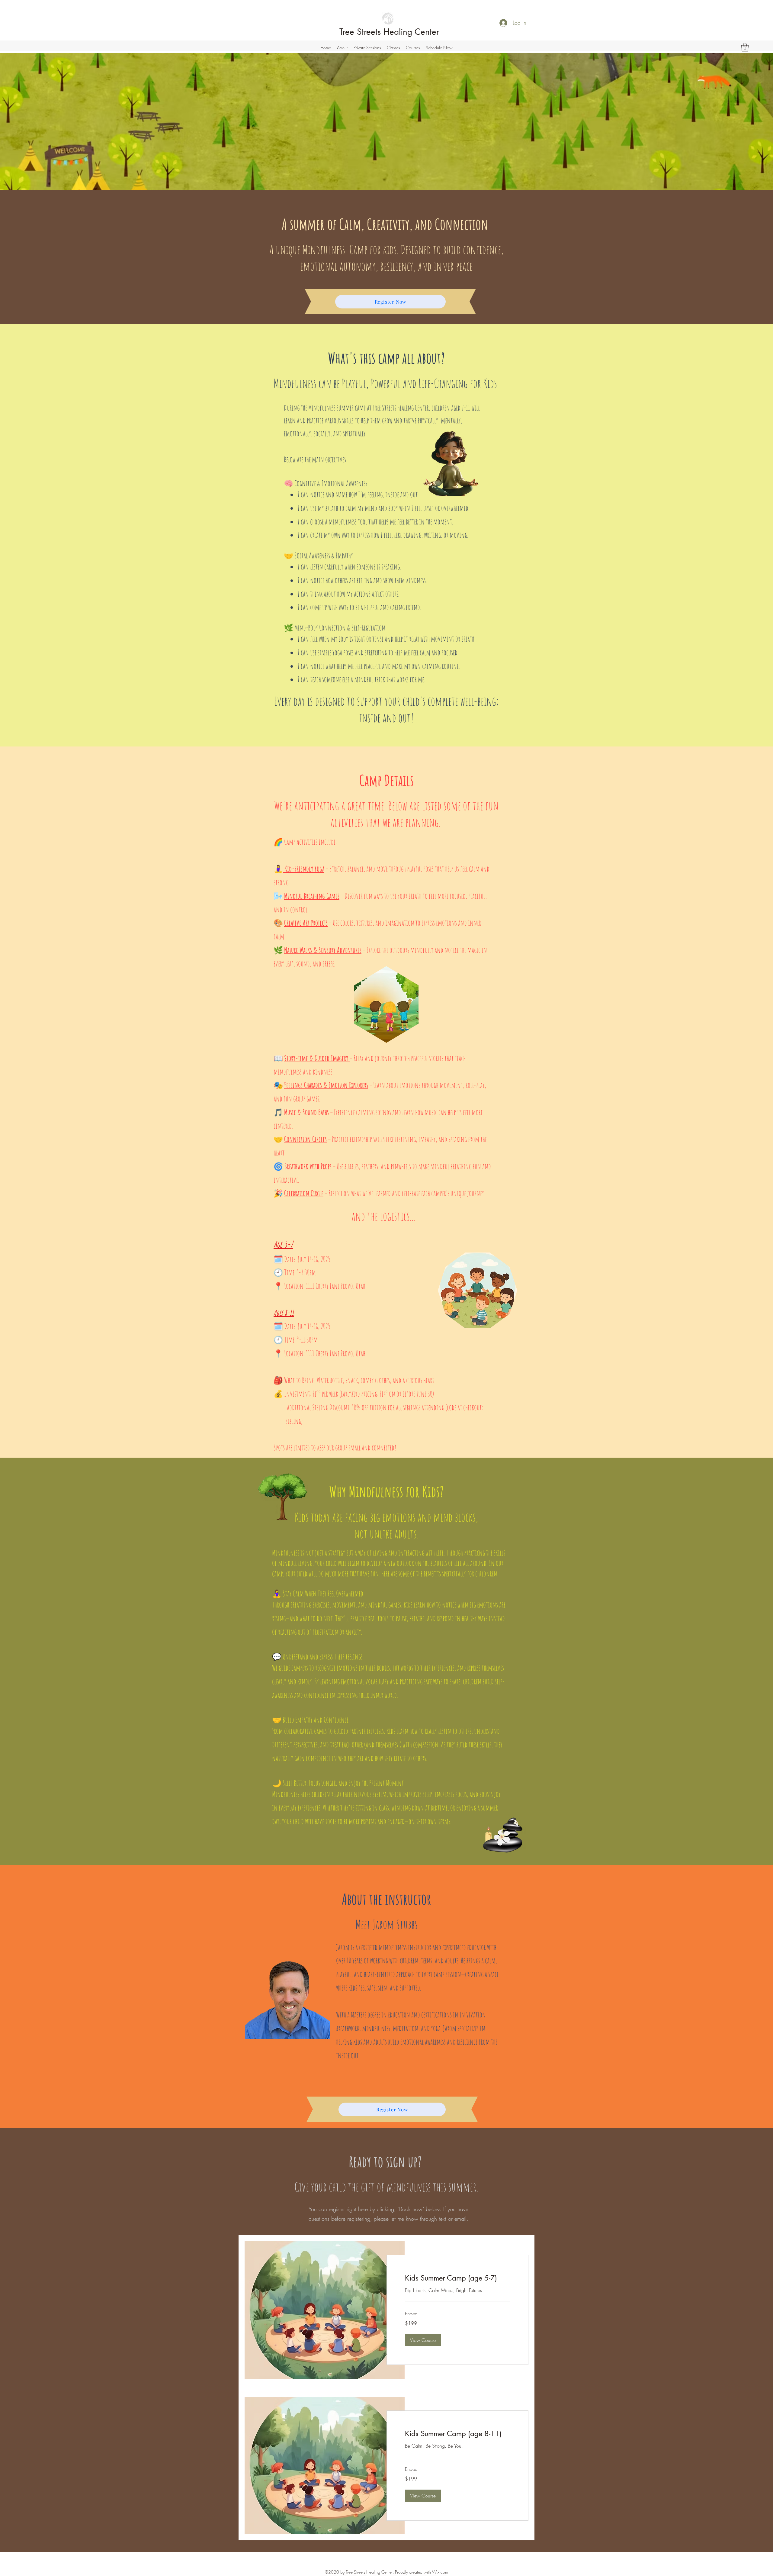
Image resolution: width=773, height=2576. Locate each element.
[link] (457, 2278)
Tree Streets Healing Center (389, 32)
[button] (367, 48)
